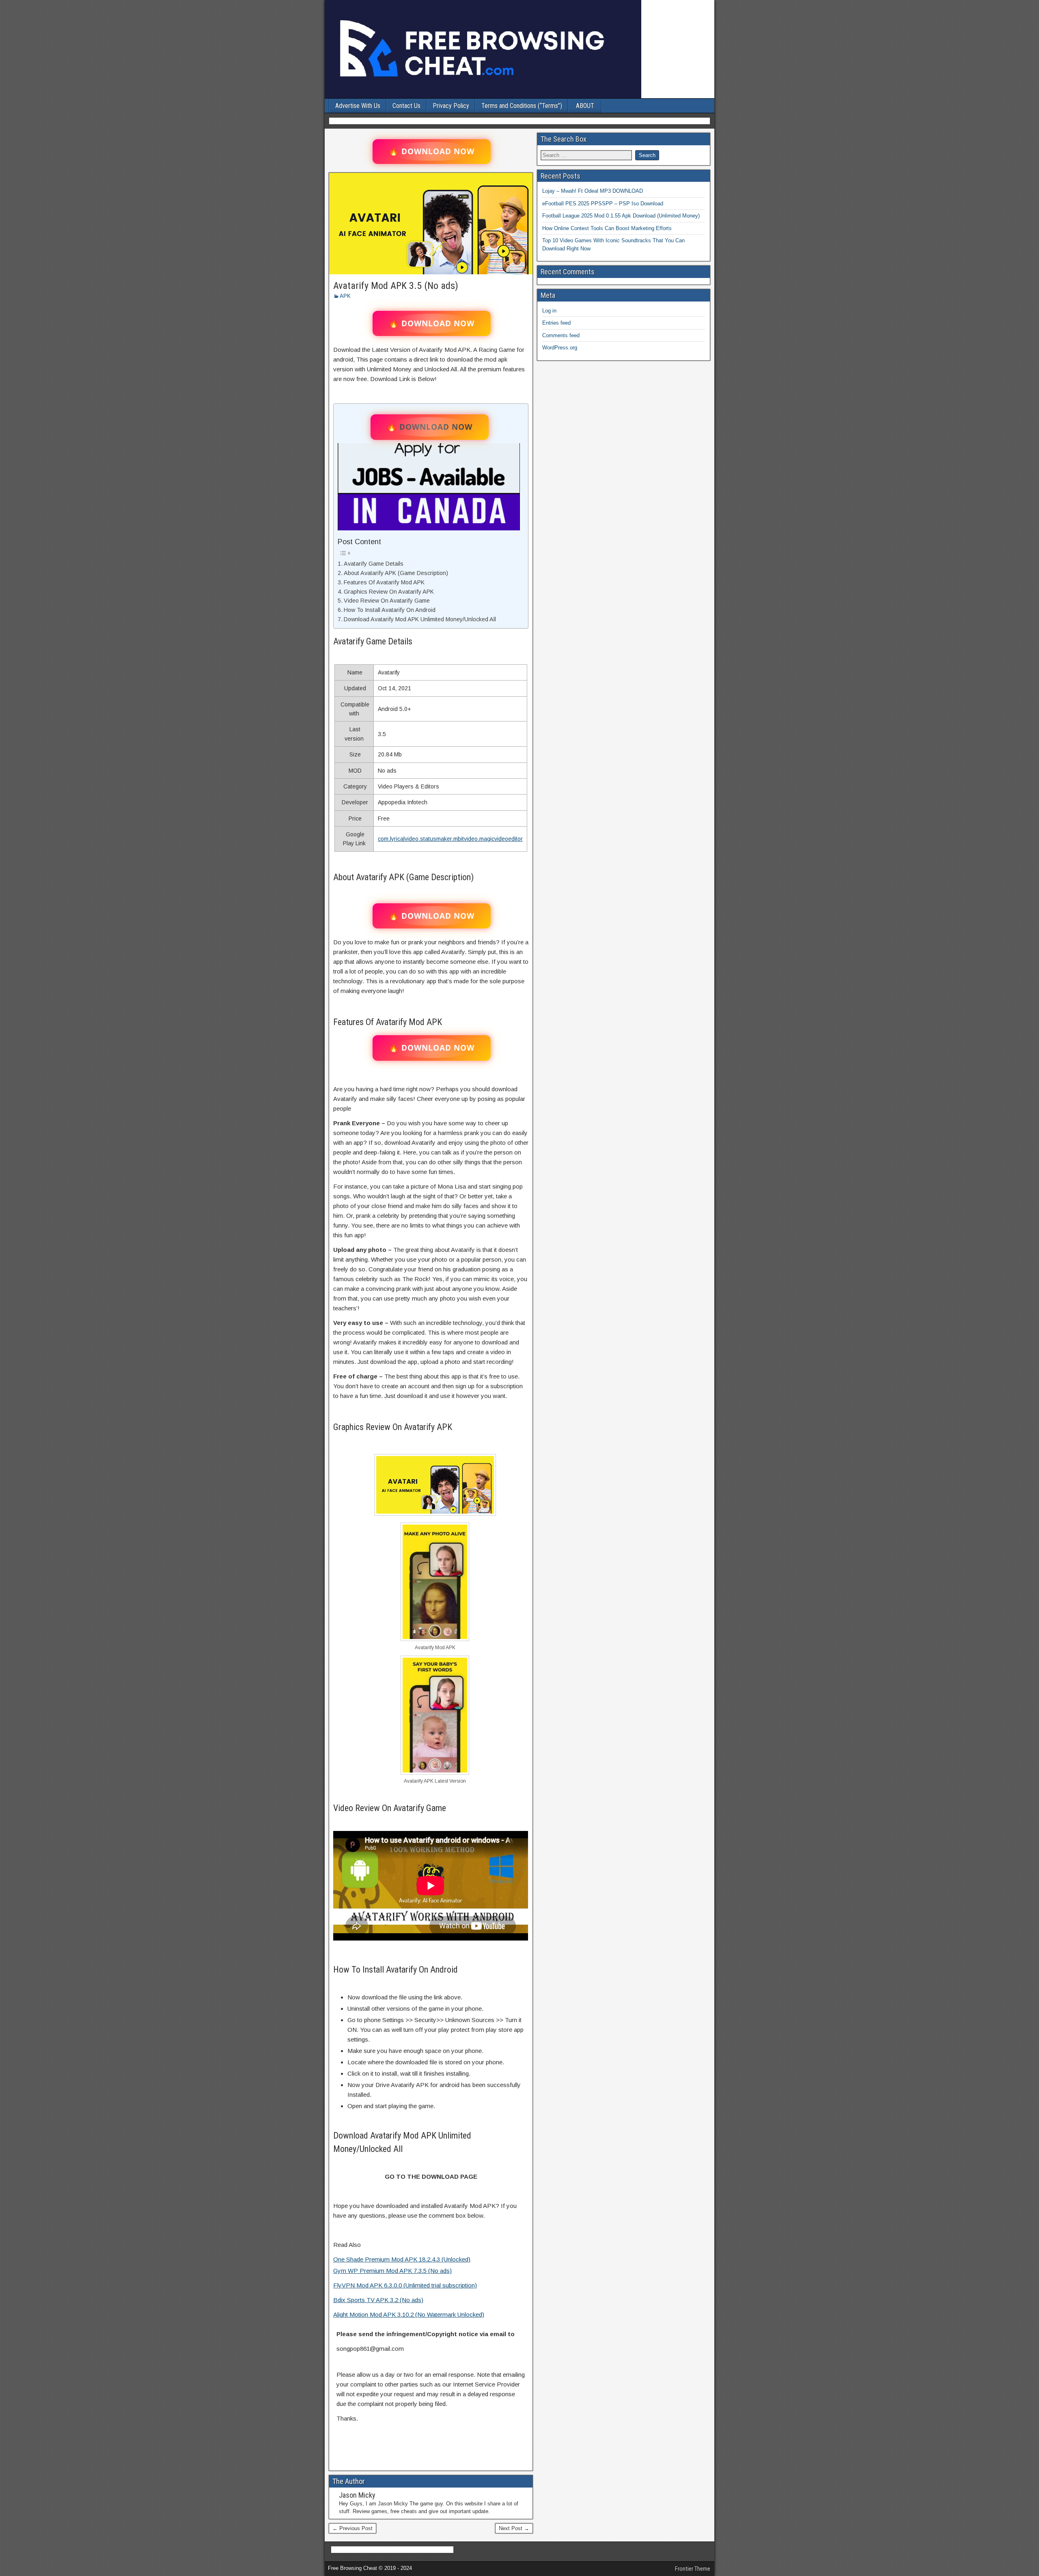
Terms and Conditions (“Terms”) (522, 106)
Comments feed (561, 335)
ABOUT (585, 106)
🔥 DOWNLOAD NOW (432, 151)
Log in (549, 311)
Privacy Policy (451, 106)
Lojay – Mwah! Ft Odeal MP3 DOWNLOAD (593, 191)
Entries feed (556, 323)
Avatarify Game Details (374, 564)
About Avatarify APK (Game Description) (396, 573)
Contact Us (406, 106)
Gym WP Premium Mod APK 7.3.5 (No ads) (392, 2271)
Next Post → (514, 2528)
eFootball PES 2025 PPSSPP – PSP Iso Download (603, 204)
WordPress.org (560, 348)
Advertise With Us (358, 106)
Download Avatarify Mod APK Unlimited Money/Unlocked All (420, 619)
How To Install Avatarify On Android (390, 610)
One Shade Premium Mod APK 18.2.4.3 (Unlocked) (402, 2259)
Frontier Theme (693, 2569)
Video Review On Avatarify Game (387, 601)
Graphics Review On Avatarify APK (389, 592)
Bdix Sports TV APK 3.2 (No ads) (378, 2300)
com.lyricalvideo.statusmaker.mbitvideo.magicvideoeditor (450, 839)
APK (345, 296)
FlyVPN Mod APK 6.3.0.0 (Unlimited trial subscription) (405, 2285)
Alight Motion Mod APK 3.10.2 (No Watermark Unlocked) (409, 2314)
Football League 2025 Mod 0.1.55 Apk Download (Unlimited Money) (621, 216)
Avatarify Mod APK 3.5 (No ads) (396, 286)
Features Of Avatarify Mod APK (384, 582)
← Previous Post (352, 2528)
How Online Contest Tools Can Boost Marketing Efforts (607, 228)
